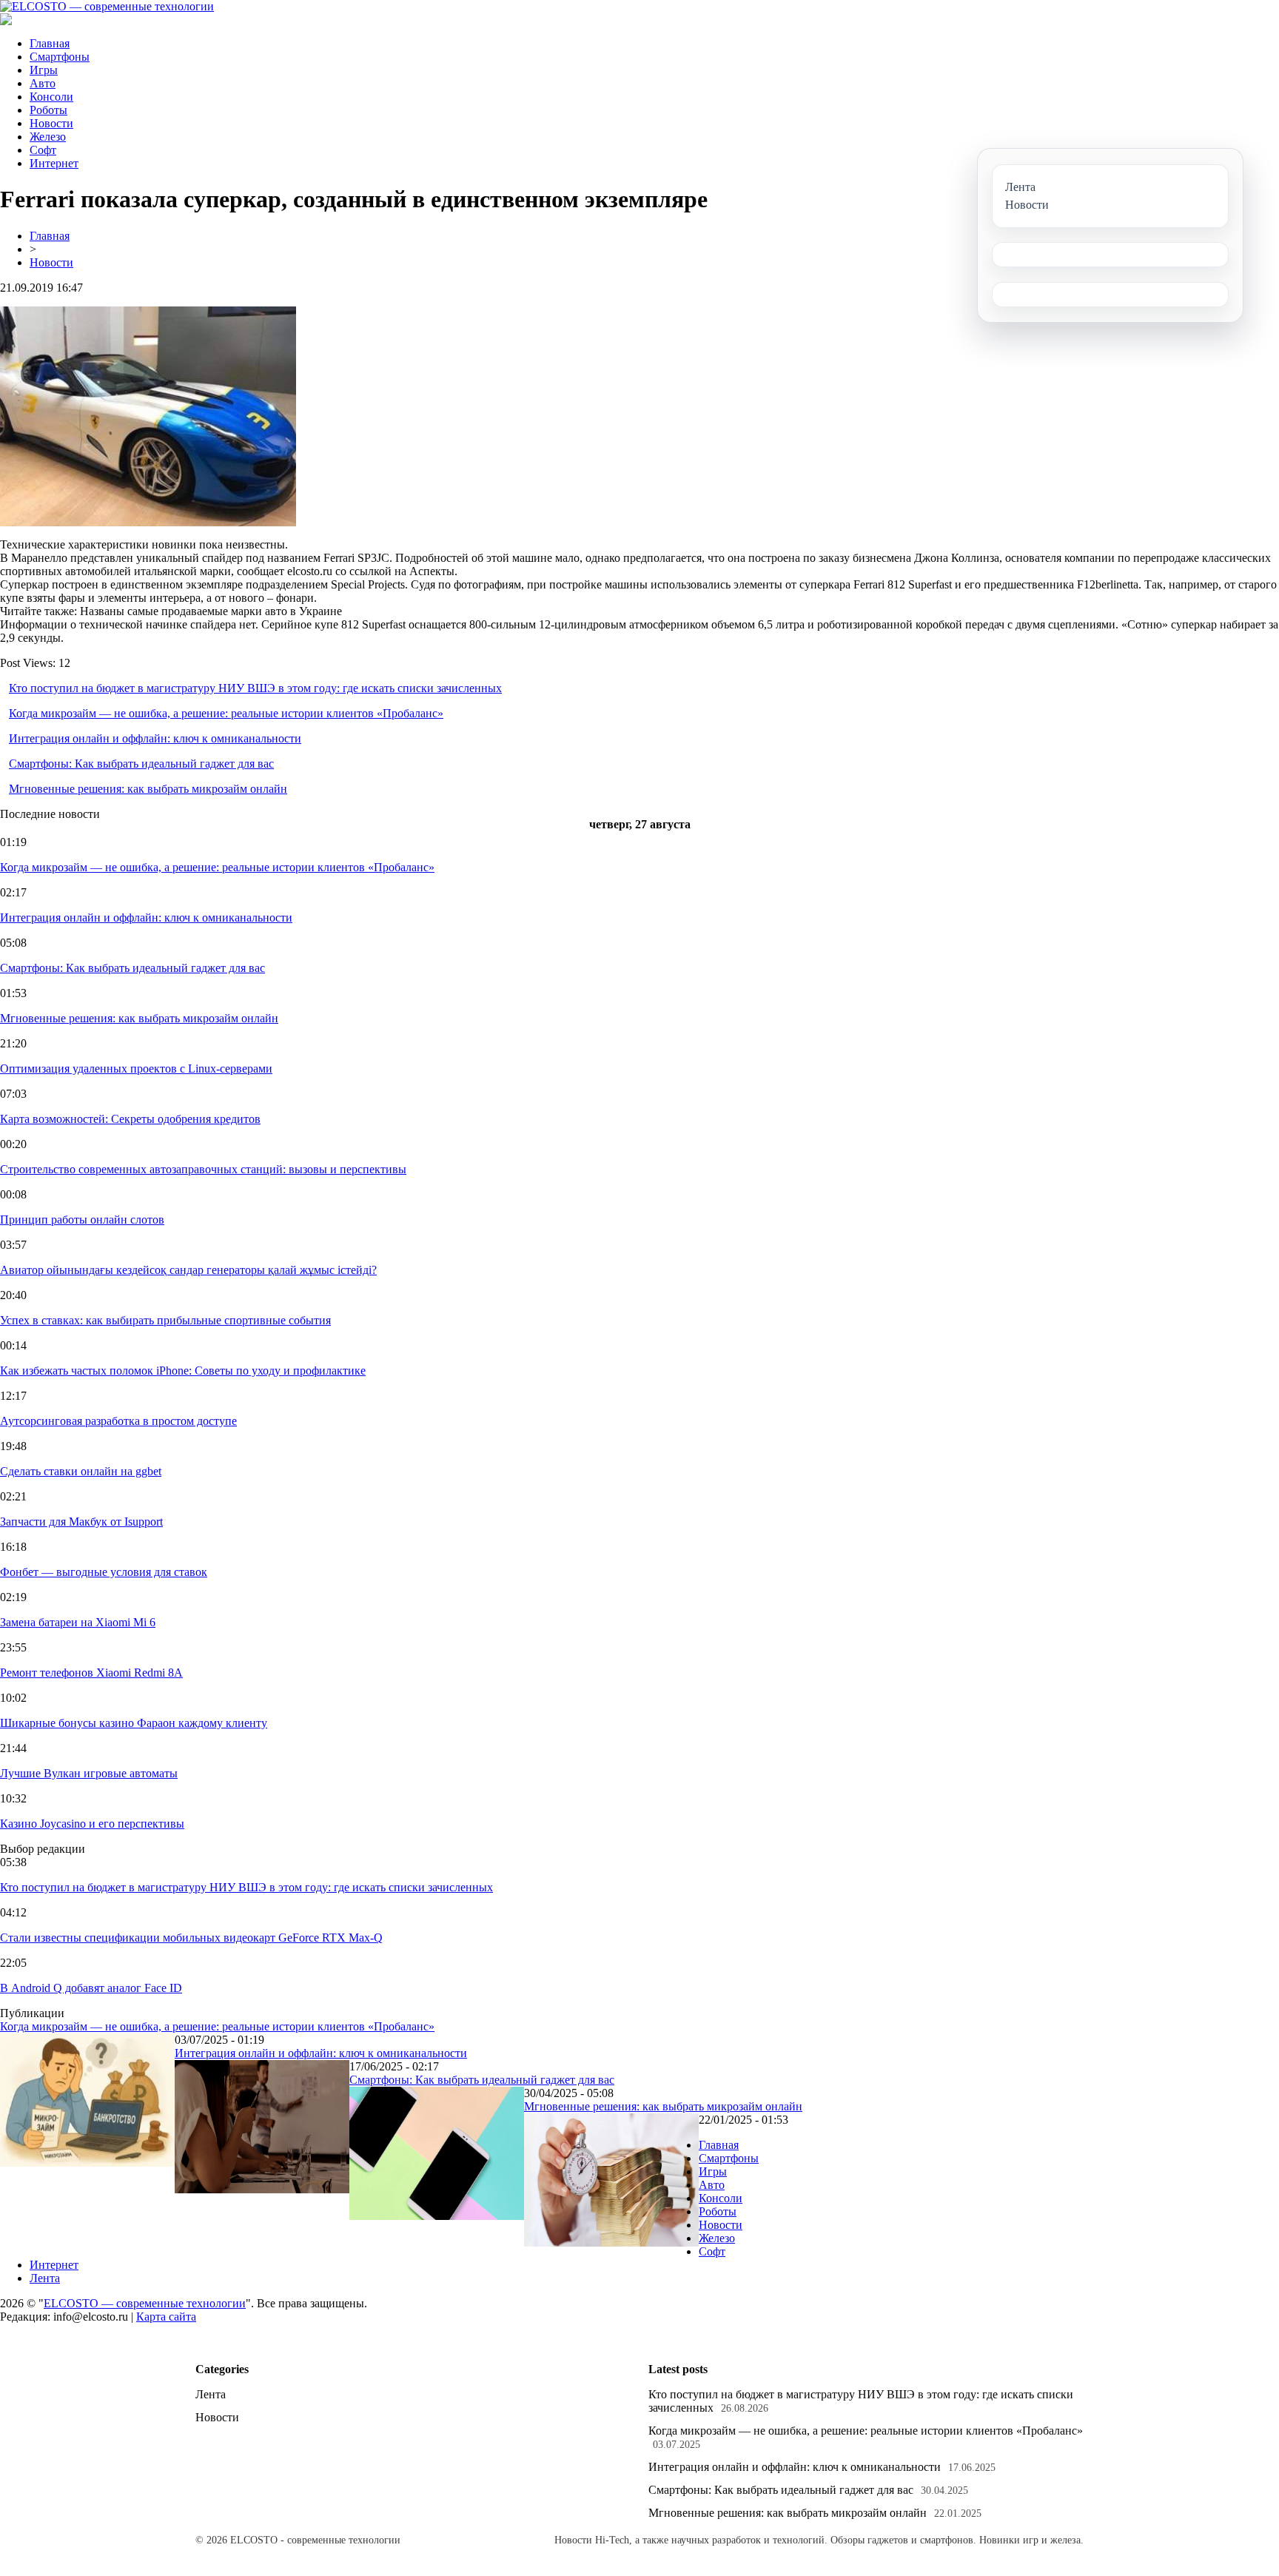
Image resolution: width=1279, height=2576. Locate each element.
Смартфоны (60, 57)
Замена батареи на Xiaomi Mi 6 (78, 1622)
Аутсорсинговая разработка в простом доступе (118, 1421)
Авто (43, 83)
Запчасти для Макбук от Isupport (81, 1522)
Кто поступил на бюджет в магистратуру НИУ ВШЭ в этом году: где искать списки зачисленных (255, 688)
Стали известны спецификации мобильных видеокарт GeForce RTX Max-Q (191, 1938)
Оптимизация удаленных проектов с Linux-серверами (136, 1069)
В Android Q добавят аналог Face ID (91, 1988)
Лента (45, 2278)
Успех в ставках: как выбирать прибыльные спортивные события (165, 1320)
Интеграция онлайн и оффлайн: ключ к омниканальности (155, 738)
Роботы (48, 110)
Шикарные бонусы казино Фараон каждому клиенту (134, 1723)
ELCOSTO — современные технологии (145, 2303)
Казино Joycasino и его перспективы (92, 1824)
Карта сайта (166, 2317)
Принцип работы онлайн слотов (82, 1220)
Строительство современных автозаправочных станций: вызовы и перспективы (203, 1169)
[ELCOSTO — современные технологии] (107, 6)
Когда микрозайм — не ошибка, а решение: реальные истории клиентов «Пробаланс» (226, 713)
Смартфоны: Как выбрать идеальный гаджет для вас (141, 764)
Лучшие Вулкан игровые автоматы (89, 1773)
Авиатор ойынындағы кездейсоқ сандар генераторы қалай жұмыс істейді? (188, 1270)
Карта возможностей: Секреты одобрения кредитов (130, 1119)
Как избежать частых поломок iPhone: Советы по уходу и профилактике (183, 1371)
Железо (48, 137)
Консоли (51, 97)
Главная (50, 43)
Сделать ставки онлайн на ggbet (81, 1471)
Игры (44, 70)
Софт (43, 150)
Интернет (54, 163)
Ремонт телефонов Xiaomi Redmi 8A (91, 1673)
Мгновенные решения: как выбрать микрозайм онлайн (148, 789)
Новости (51, 123)
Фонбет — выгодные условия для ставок (104, 1572)
